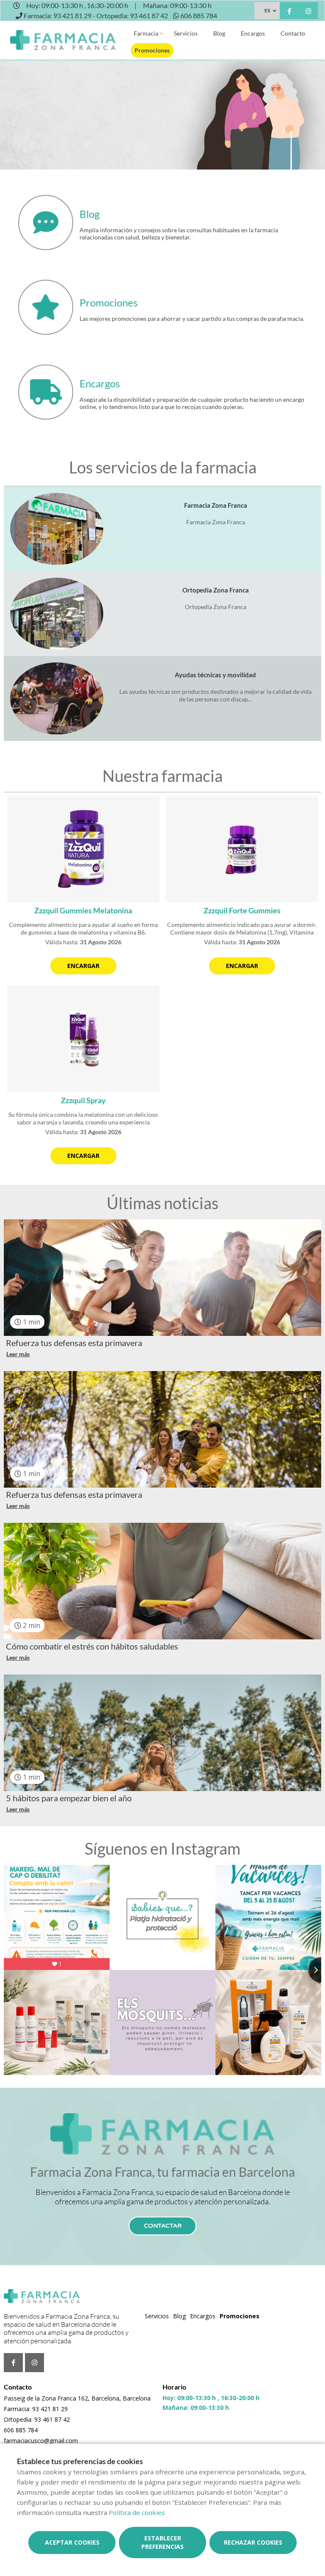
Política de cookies (137, 2512)
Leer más (18, 1354)
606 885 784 (21, 2430)
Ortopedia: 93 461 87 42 (37, 2419)
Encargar (83, 966)
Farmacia (146, 33)
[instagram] (308, 12)
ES (267, 10)
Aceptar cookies (72, 2542)
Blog (219, 33)
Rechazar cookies (253, 2542)
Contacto (293, 33)
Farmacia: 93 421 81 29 (36, 2409)
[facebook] (289, 12)
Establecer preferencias (162, 2542)
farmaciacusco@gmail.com (41, 2441)
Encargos (253, 33)
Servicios (186, 33)
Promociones (152, 50)
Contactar (163, 2226)
